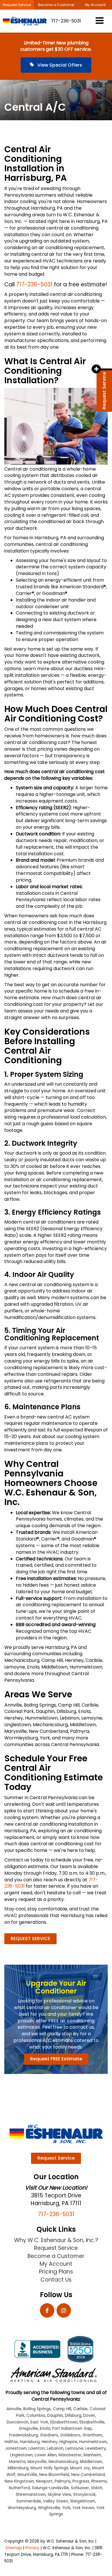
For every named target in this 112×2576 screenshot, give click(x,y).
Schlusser (80, 2488)
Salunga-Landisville (50, 2488)
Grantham (92, 2435)
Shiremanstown (31, 2495)
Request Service (17, 5)
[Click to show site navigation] (100, 21)
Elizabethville (92, 2422)
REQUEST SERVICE (30, 1939)
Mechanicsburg (63, 2462)
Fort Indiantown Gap (72, 2428)
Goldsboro (70, 2435)
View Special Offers (59, 65)
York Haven (83, 2508)
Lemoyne (74, 2448)
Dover (89, 2416)
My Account (95, 5)
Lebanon (55, 2448)
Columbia (36, 2416)
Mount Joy (80, 2468)
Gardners (49, 2435)
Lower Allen (46, 2455)
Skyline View (59, 2495)
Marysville (37, 2462)
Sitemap (14, 2548)
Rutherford (19, 2488)
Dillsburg (73, 2416)
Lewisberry (96, 2448)
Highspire (68, 2442)
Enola (45, 2428)
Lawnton (37, 2448)
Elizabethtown (64, 2422)
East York (39, 2422)
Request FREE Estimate (56, 2059)
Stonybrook (84, 2495)
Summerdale (29, 2501)
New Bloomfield (54, 2475)
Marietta (17, 2462)
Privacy (32, 2548)
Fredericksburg (24, 2435)
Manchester (70, 2455)
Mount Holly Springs (49, 2468)
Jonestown (16, 2448)
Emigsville (29, 2428)
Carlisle (80, 2409)
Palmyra (62, 2481)
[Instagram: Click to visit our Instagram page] (64, 2311)
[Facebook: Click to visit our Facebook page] (47, 2311)
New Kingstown (19, 2481)
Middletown (91, 2462)
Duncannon (18, 2422)
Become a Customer (56, 5)
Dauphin (55, 2416)
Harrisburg (30, 2442)
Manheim (92, 2455)
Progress (81, 2481)
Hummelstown (93, 2442)
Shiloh (97, 2488)
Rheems (99, 2481)
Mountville (27, 2475)
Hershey (50, 2442)
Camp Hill (62, 2409)
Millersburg (18, 2468)
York (66, 2508)
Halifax (11, 2442)
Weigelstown (83, 2501)
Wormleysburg (22, 2508)
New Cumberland (88, 2475)
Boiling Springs (37, 2409)
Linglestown (21, 2455)
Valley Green (56, 2501)
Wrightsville (49, 2508)
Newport (44, 2481)
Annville (14, 2409)
